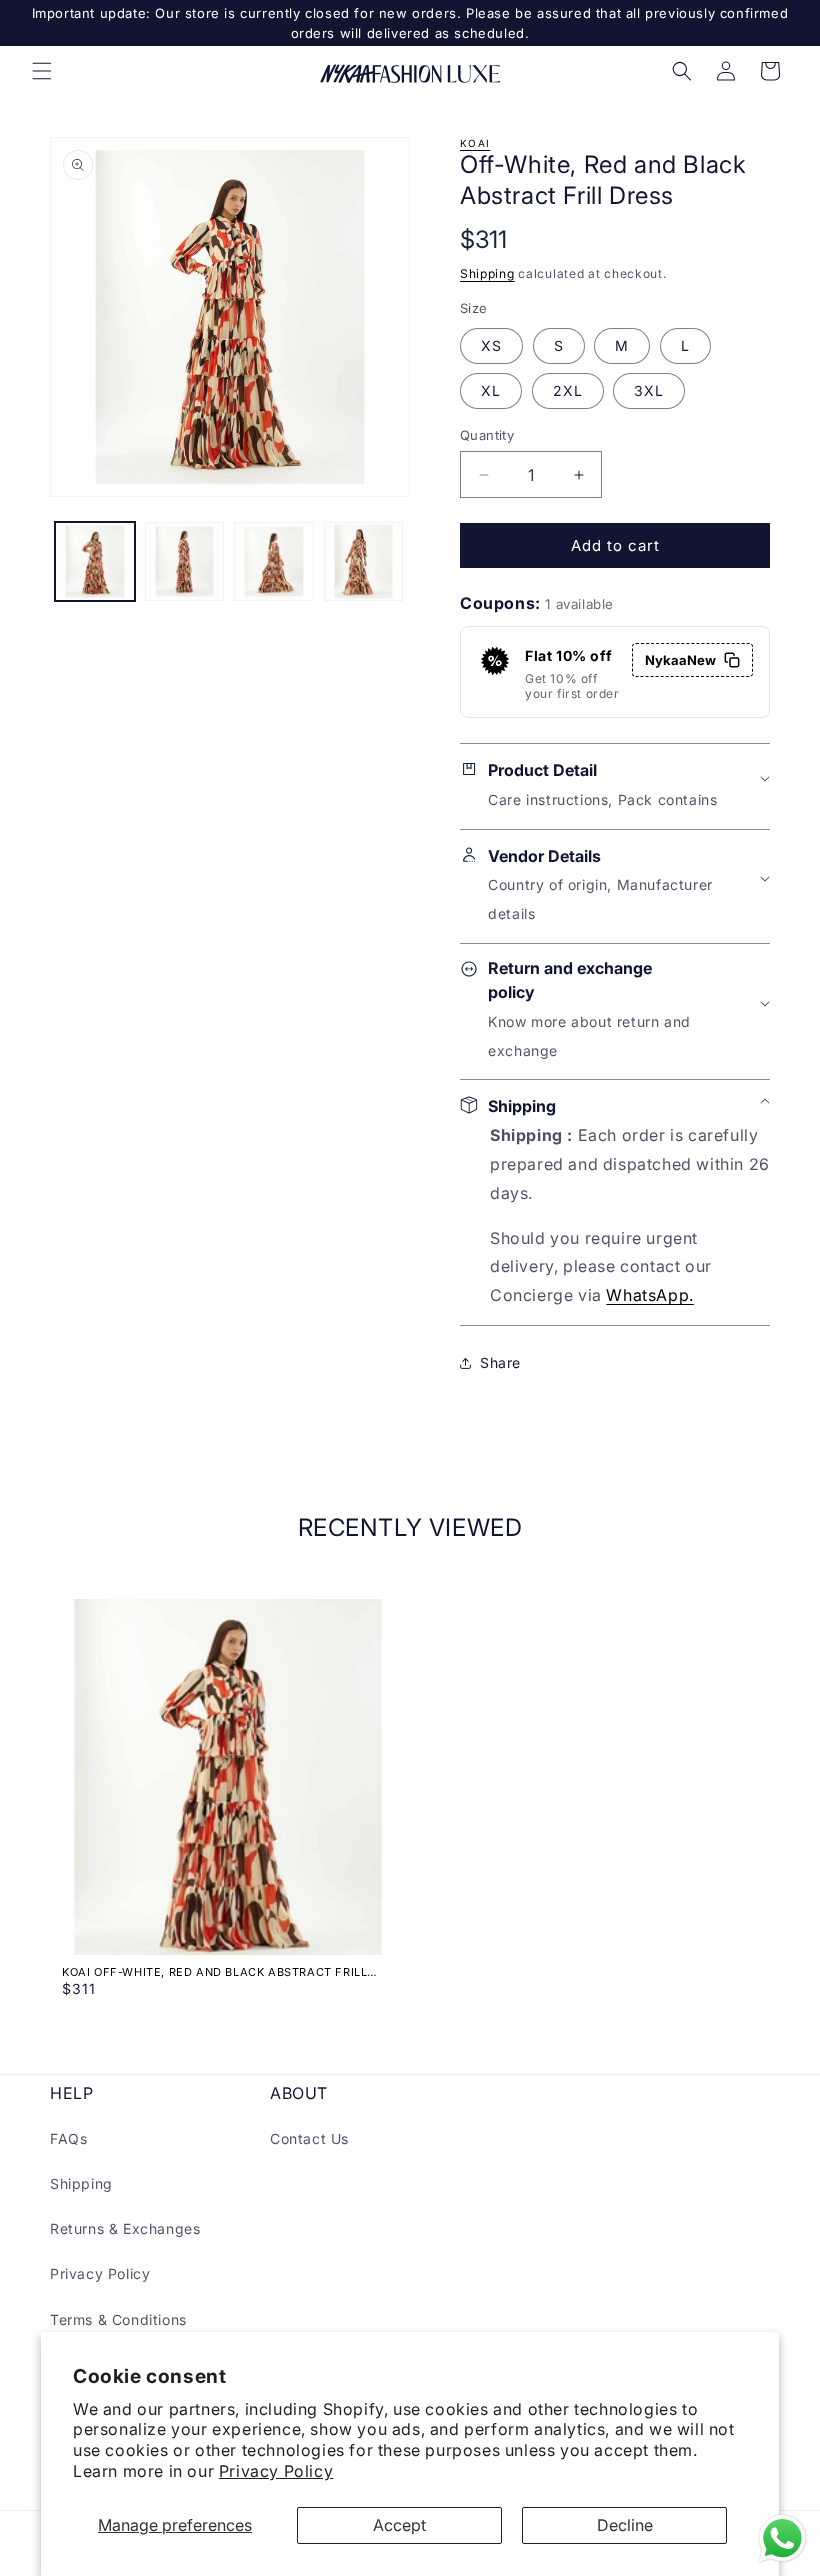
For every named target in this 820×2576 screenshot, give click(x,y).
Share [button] (500, 1362)
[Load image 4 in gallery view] (364, 562)
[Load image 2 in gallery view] (185, 562)
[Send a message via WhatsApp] (782, 2538)
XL (491, 390)
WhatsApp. (649, 1295)
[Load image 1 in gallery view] (95, 562)
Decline (625, 2525)
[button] (42, 71)
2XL (568, 390)
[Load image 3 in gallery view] (274, 562)
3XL (649, 390)
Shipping (487, 273)
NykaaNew (680, 660)
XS (491, 345)
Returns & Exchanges (125, 2228)
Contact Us (309, 2138)
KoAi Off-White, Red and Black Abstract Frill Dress (214, 1972)
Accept (399, 2525)
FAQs (68, 2138)
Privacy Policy (276, 2471)
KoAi (475, 143)
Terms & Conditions (118, 2319)
